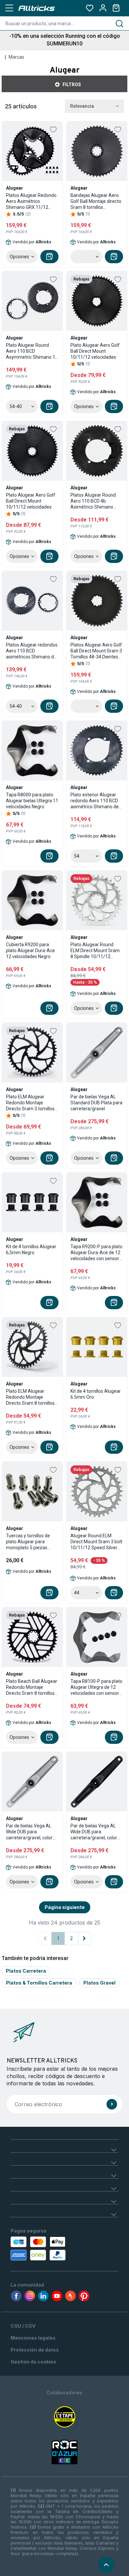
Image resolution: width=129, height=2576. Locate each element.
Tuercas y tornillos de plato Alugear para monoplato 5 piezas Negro (28, 1542)
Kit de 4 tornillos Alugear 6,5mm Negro (31, 1250)
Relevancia (82, 106)
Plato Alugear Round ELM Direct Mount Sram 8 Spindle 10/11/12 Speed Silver (95, 951)
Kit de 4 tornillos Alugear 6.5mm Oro (96, 1394)
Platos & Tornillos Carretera (39, 1983)
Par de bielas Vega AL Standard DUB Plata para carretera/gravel (96, 1103)
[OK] (112, 2104)
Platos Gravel (99, 1983)
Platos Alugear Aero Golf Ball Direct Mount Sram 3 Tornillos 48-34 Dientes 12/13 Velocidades (96, 651)
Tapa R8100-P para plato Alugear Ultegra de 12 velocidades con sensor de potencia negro (96, 1687)
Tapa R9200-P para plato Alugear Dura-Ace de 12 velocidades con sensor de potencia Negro (96, 1253)
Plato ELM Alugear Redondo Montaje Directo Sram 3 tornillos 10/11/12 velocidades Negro (30, 1103)
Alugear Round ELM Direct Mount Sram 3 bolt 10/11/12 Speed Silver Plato (96, 1542)
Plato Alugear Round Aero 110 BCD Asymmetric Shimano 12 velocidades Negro (32, 351)
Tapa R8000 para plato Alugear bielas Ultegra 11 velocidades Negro (32, 801)
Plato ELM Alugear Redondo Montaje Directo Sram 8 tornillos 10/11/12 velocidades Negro (30, 1397)
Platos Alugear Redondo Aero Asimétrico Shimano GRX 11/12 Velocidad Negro (31, 201)
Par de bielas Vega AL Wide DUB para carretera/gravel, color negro (94, 1832)
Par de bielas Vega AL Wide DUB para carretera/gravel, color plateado (29, 1832)
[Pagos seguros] (42, 2248)
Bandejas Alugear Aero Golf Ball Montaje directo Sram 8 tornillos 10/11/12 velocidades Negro (96, 201)
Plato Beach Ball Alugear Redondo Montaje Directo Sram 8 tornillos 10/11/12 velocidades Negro (32, 1687)
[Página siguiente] (84, 1938)
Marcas (16, 57)
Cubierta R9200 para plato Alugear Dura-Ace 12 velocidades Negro (30, 951)
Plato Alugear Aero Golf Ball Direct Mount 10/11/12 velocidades (95, 351)
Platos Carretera (26, 1971)
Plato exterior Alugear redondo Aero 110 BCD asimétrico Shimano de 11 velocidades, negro (95, 801)
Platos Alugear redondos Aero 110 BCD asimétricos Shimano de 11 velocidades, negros (32, 651)
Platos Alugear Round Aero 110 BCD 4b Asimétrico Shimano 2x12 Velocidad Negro (93, 501)
